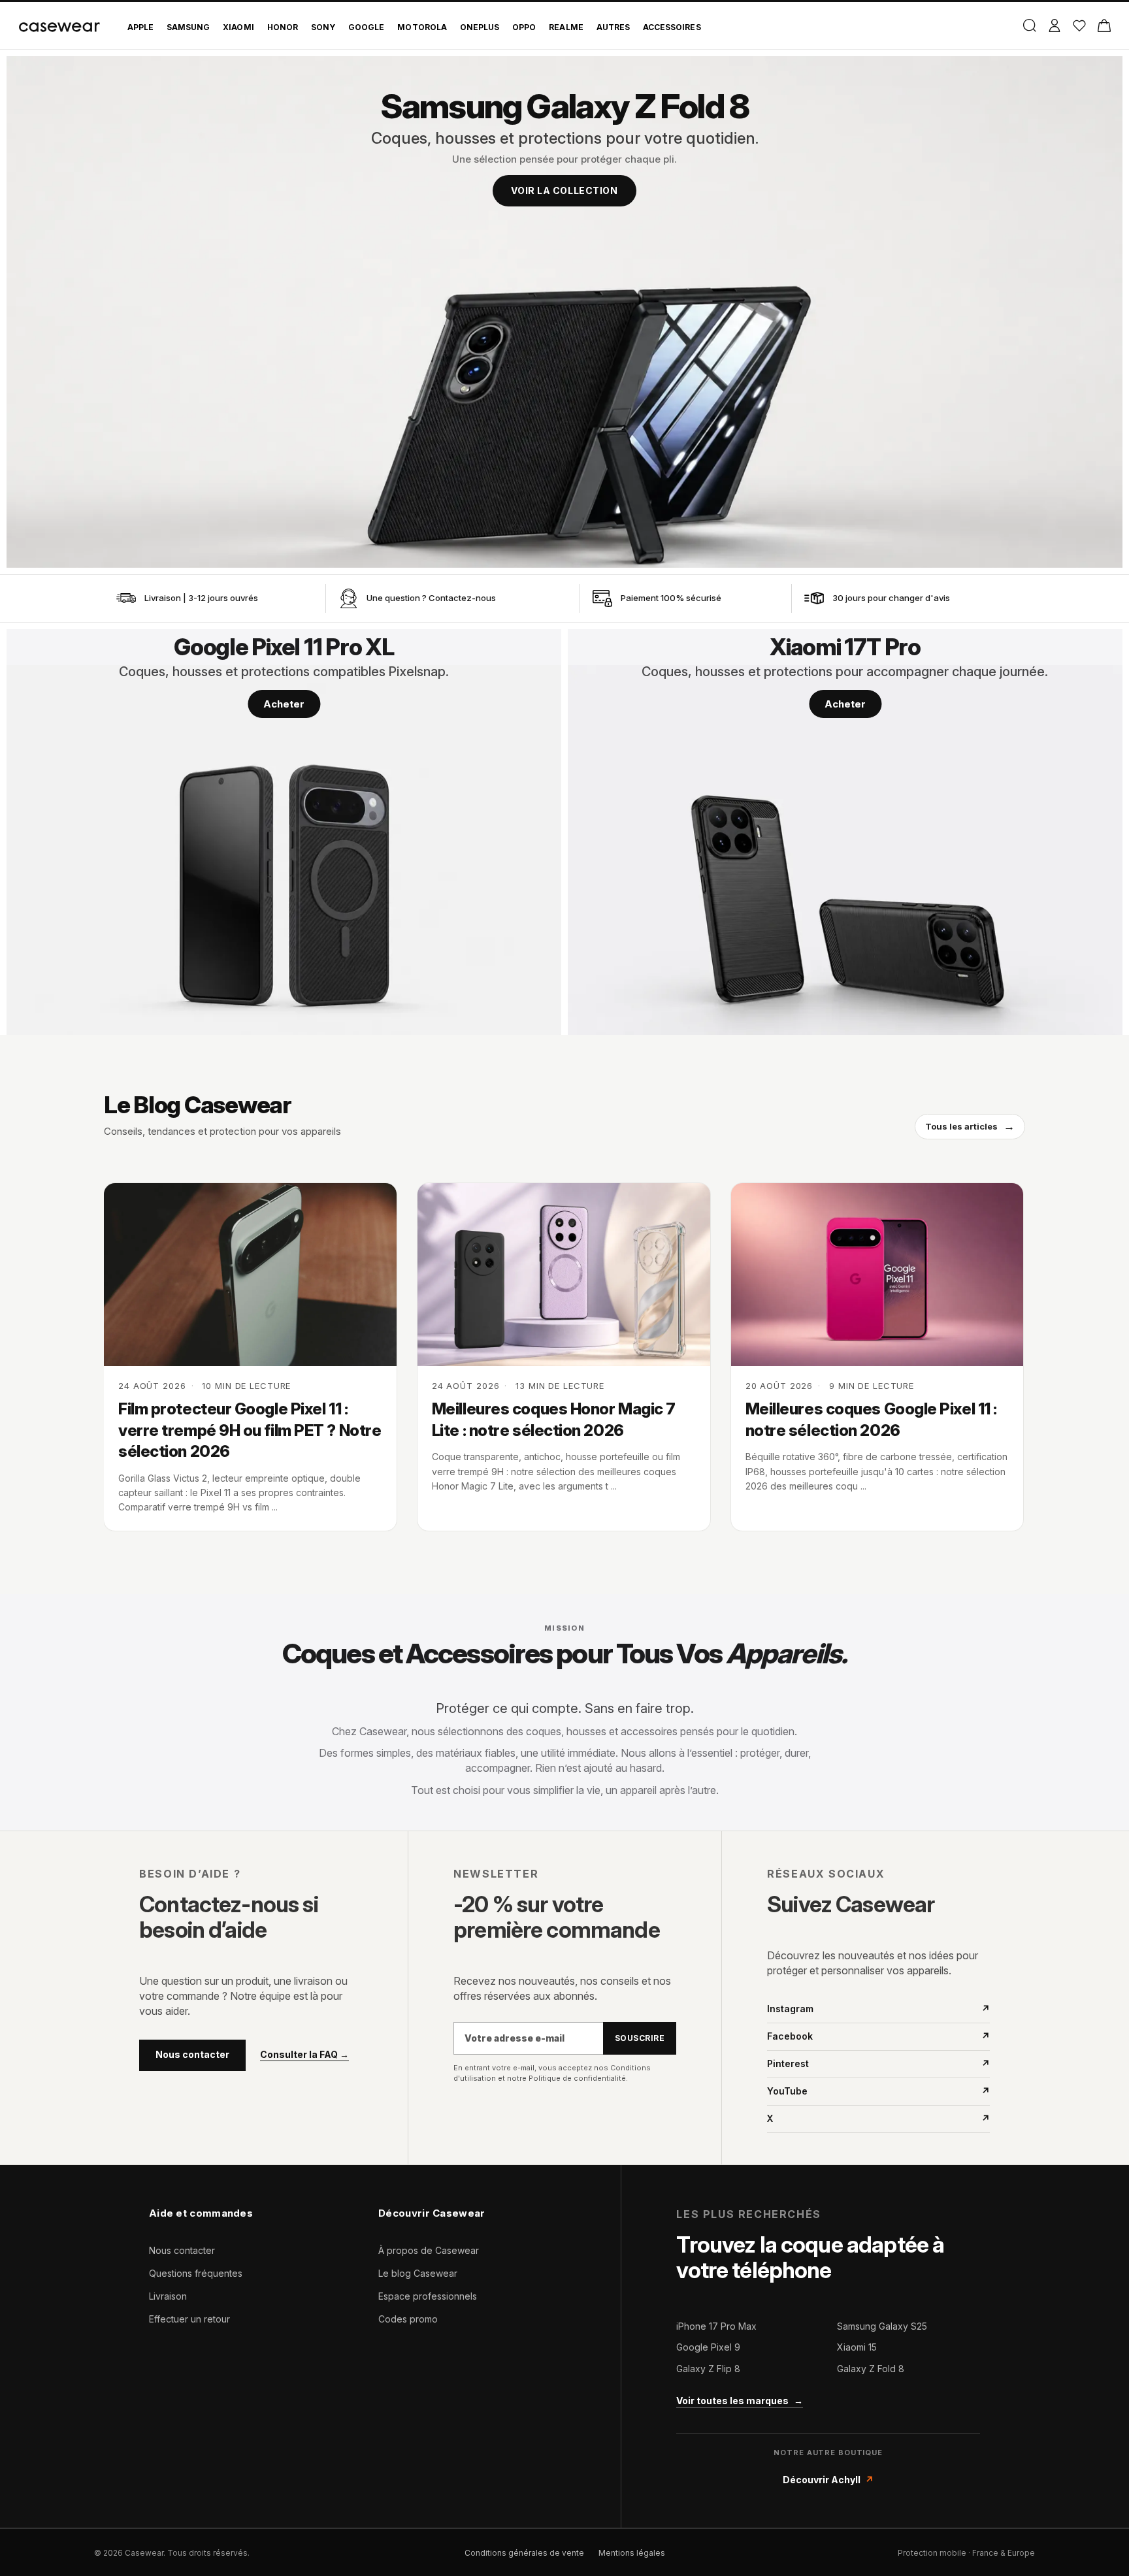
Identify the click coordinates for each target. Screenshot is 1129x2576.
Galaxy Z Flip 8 (708, 2369)
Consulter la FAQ (304, 2055)
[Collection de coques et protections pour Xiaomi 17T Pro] (845, 832)
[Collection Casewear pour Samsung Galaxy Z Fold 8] (564, 312)
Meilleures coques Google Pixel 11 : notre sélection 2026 (871, 1419)
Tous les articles (970, 1126)
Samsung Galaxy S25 (882, 2326)
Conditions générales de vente (524, 2553)
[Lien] (126, 598)
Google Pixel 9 (708, 2347)
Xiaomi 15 (857, 2347)
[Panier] (1104, 25)
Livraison (168, 2296)
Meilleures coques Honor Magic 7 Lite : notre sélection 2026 (554, 1419)
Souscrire (640, 2038)
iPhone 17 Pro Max (716, 2326)
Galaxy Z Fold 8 (871, 2369)
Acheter (284, 704)
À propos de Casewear (429, 2250)
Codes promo (408, 2319)
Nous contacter (192, 2054)
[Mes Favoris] (1079, 25)
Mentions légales (632, 2553)
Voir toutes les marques (740, 2401)
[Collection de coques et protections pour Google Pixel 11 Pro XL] (284, 832)
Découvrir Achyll (828, 2480)
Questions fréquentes (196, 2273)
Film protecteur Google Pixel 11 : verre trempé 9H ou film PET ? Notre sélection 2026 (250, 1430)
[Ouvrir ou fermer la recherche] (1029, 25)
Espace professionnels (428, 2296)
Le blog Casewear (418, 2273)
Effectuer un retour (189, 2319)
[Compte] (1054, 25)
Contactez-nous (462, 598)
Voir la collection (564, 190)
